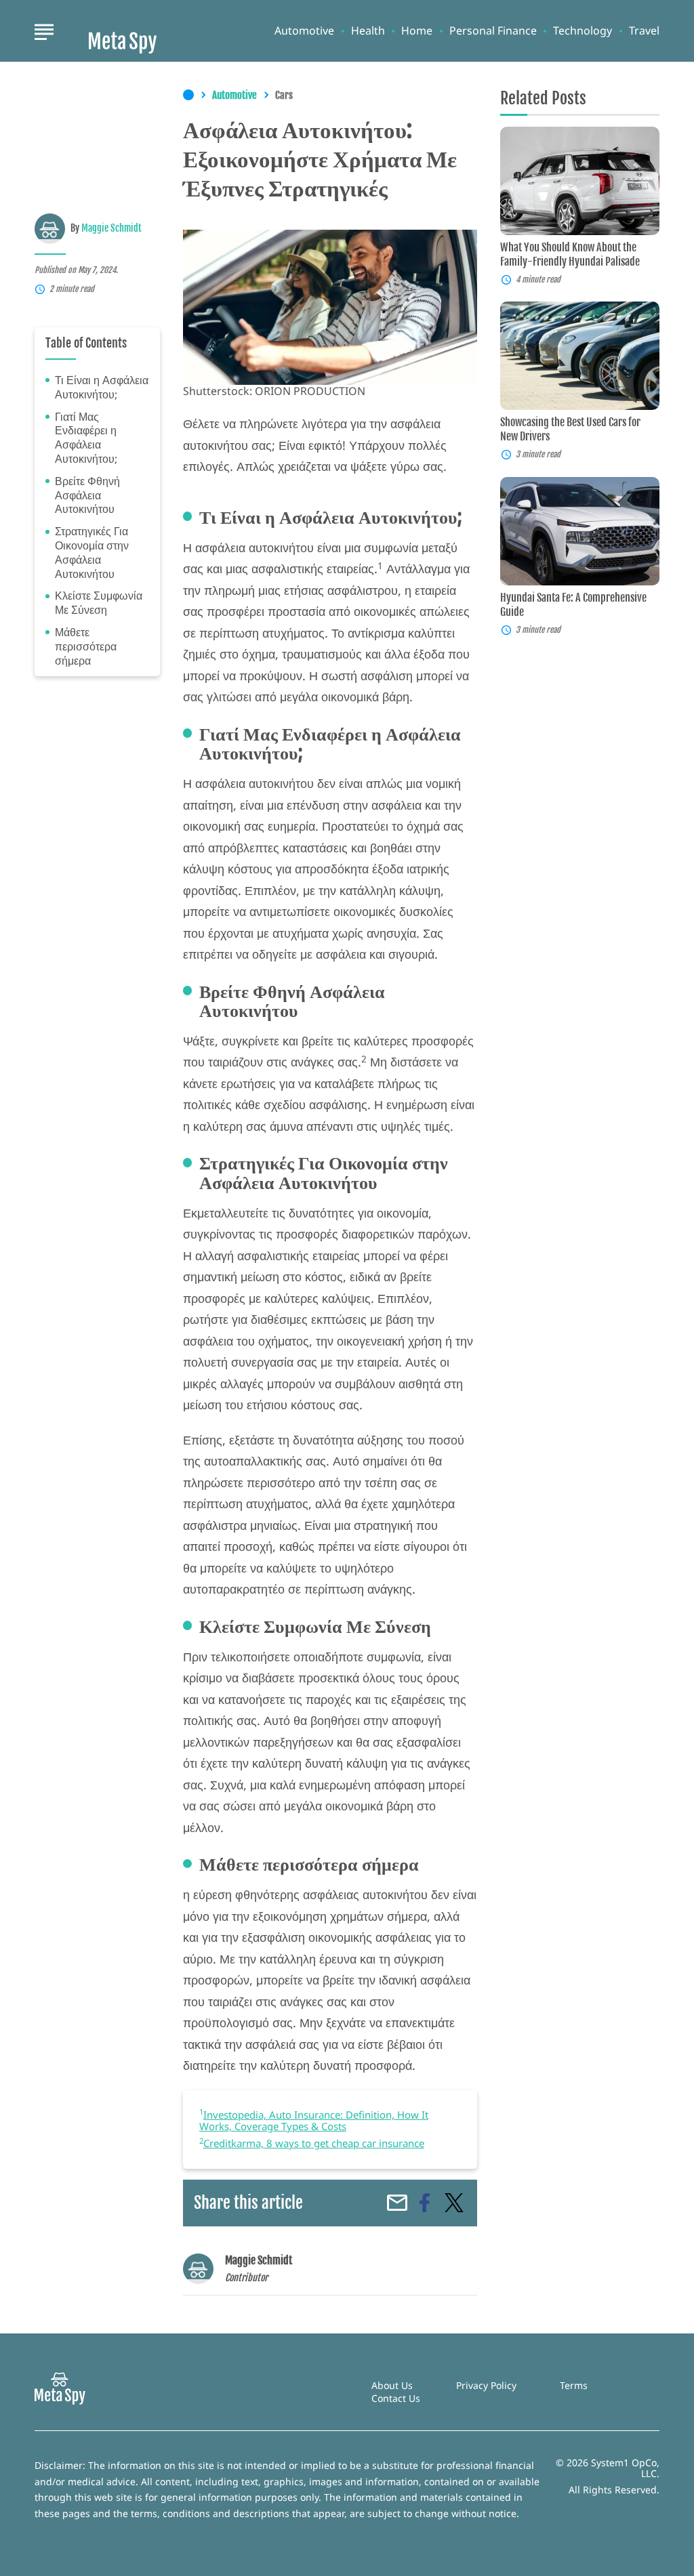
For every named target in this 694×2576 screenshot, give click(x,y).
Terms (574, 2385)
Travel (644, 31)
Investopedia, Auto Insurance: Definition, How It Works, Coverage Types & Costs (314, 2120)
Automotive (304, 31)
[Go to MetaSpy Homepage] (123, 31)
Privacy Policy (486, 2385)
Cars (284, 96)
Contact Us (396, 2398)
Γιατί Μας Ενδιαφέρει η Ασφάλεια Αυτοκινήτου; (86, 438)
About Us (392, 2385)
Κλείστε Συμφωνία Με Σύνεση (99, 603)
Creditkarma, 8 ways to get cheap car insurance (314, 2143)
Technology (583, 31)
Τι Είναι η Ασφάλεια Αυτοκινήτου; (102, 388)
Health (368, 31)
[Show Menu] (44, 30)
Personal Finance (493, 31)
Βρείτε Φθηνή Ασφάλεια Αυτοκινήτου (87, 495)
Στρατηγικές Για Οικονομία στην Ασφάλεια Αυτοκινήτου (92, 553)
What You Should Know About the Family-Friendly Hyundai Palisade (570, 254)
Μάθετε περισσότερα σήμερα (86, 646)
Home (417, 31)
